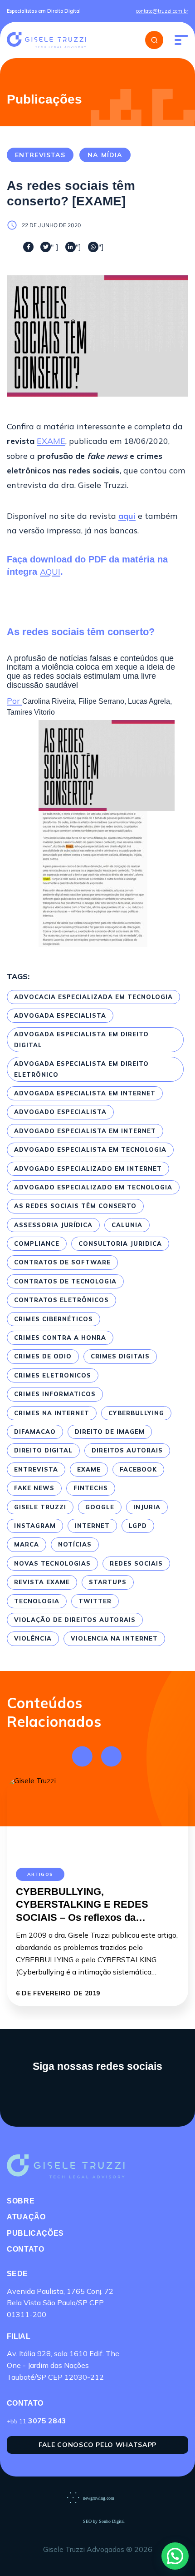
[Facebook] (28, 247)
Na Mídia (105, 155)
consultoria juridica (120, 1243)
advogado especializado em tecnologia (93, 1187)
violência (33, 1638)
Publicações (35, 2233)
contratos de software (62, 1262)
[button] (175, 2556)
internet (92, 1526)
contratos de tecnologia (65, 1281)
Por (15, 701)
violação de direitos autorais (75, 1620)
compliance (37, 1243)
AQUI (50, 572)
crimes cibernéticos (54, 1319)
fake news (34, 1488)
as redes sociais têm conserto (75, 1206)
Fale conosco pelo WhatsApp (97, 2445)
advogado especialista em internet (85, 1131)
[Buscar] (154, 40)
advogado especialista (60, 1112)
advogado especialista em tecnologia (90, 1149)
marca (27, 1544)
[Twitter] (46, 247)
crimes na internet (52, 1413)
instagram (35, 1526)
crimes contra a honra (60, 1338)
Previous (82, 1756)
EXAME (51, 441)
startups (108, 1582)
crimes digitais (120, 1356)
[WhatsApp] (93, 247)
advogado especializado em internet (88, 1169)
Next (111, 1756)
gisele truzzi (40, 1507)
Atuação (26, 2217)
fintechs (91, 1488)
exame (89, 1469)
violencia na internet (114, 1638)
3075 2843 (37, 2421)
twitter (95, 1601)
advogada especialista (60, 1015)
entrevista (36, 1469)
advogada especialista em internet (85, 1093)
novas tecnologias (52, 1563)
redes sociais (136, 1563)
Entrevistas (40, 155)
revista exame (42, 1582)
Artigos (40, 1874)
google (100, 1507)
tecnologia (37, 1601)
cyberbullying (136, 1413)
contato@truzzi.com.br (162, 11)
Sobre (21, 2201)
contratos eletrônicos (61, 1300)
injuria (147, 1507)
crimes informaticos (55, 1394)
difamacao (35, 1432)
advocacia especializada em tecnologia (93, 997)
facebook (138, 1469)
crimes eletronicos (53, 1375)
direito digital (43, 1450)
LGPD (138, 1526)
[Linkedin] (71, 247)
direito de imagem (110, 1432)
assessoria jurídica (53, 1225)
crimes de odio (43, 1356)
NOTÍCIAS (75, 1544)
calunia (127, 1225)
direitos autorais (127, 1450)
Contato (25, 2249)
